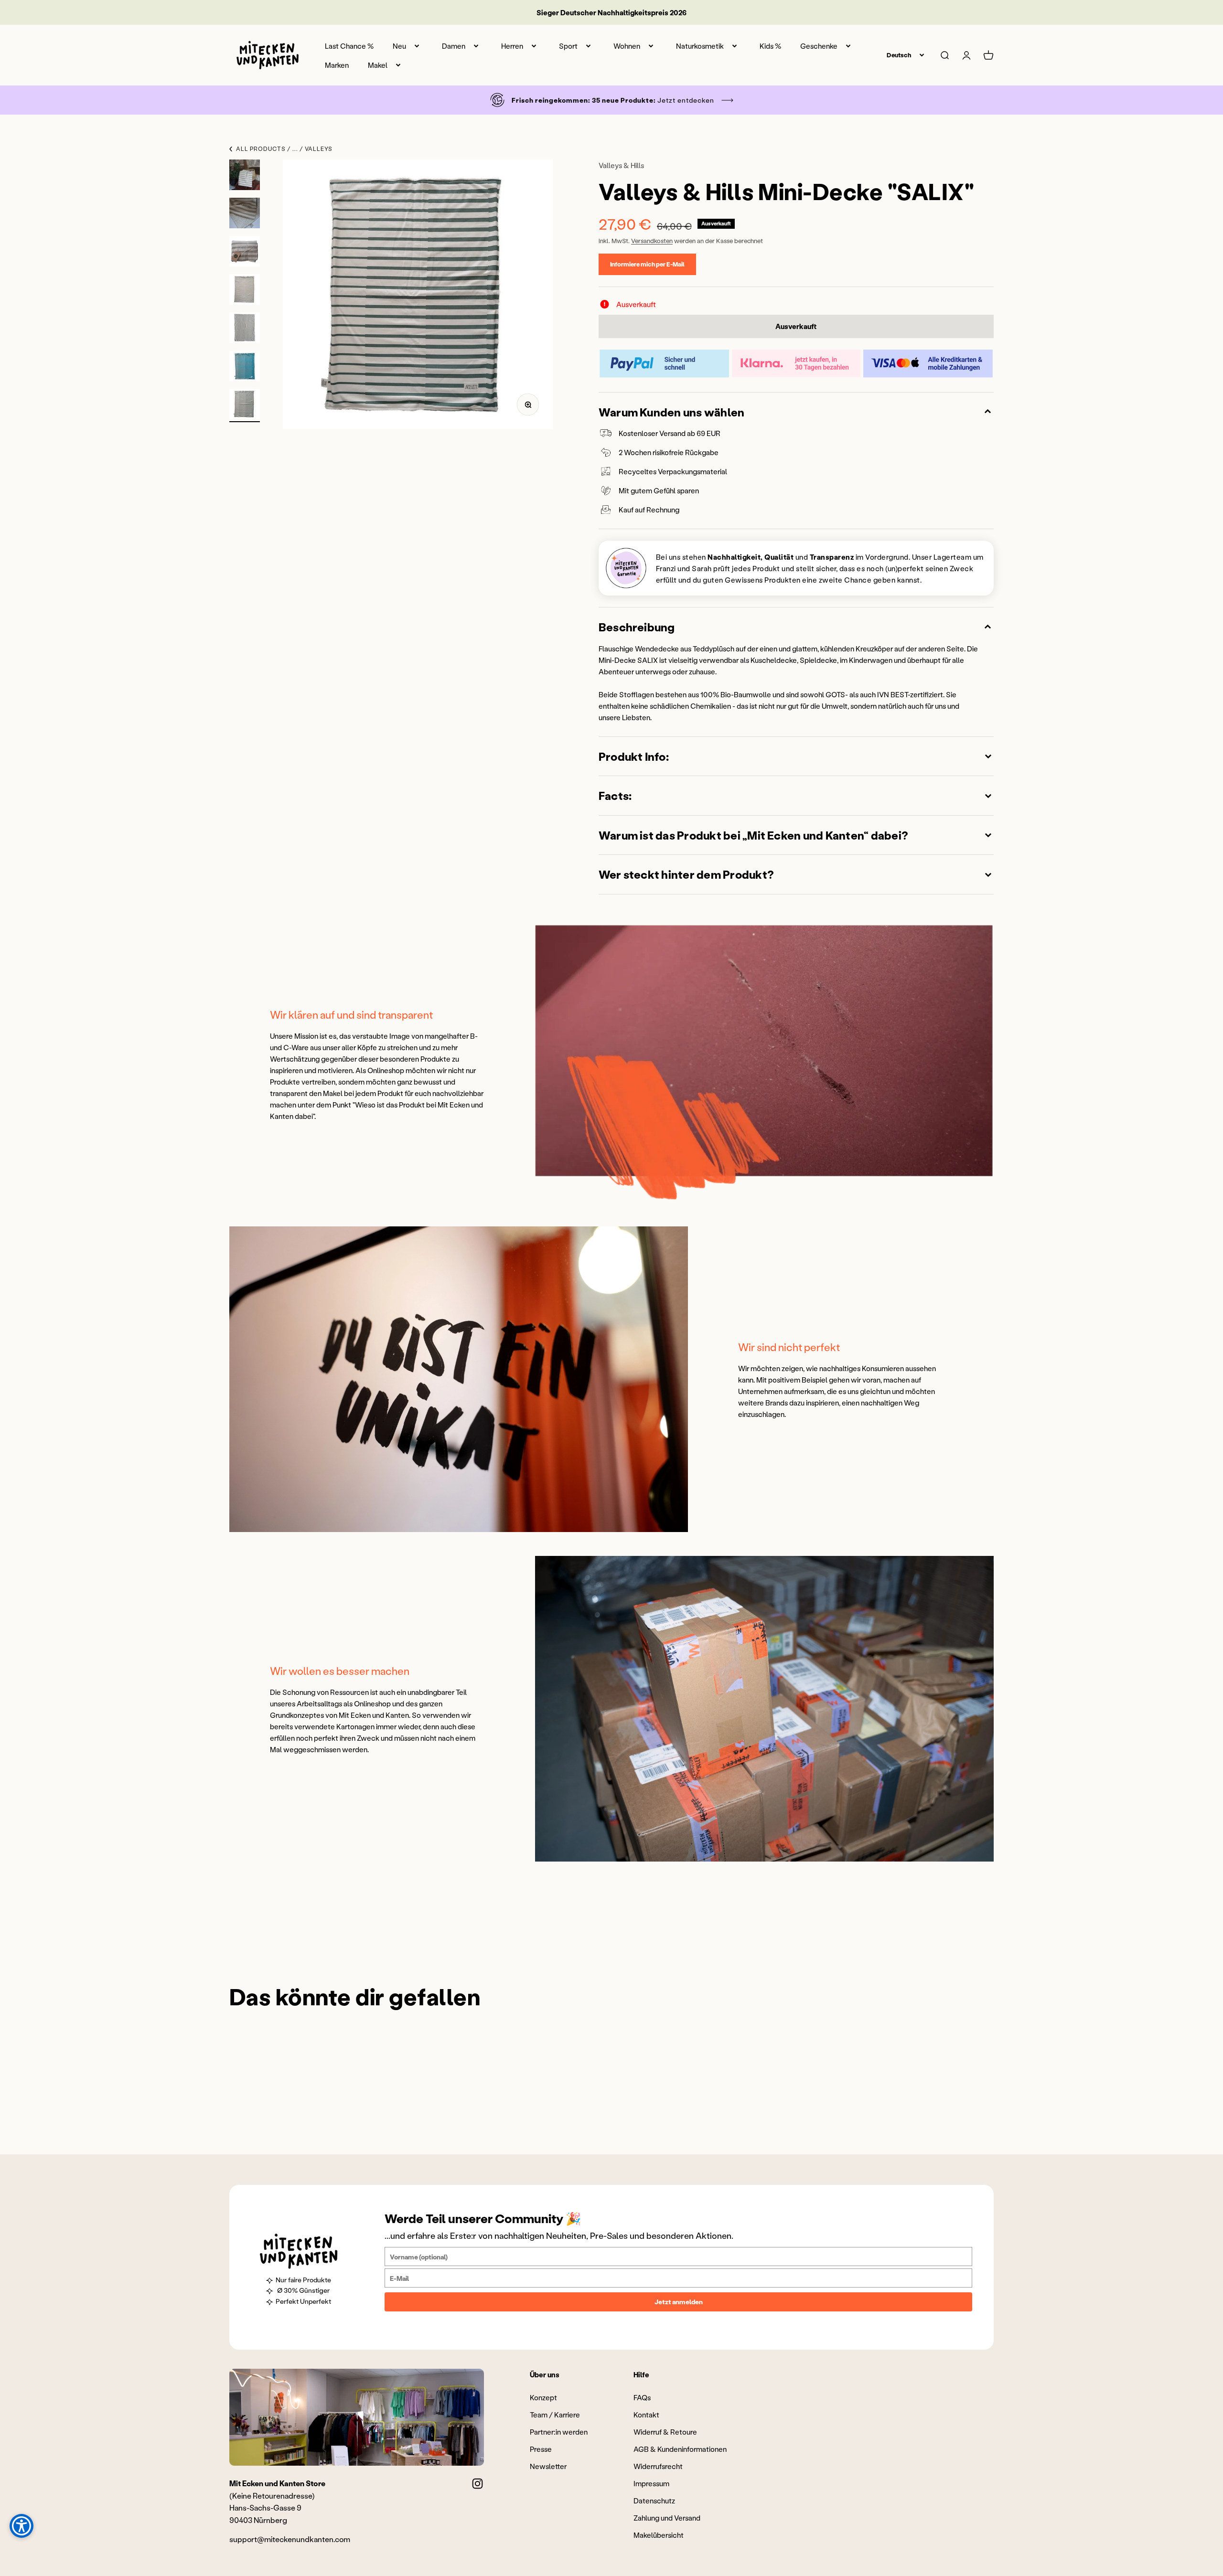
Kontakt (646, 2415)
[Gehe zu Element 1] (245, 176)
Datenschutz (654, 2501)
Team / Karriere (555, 2415)
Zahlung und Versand (667, 2518)
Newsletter (548, 2466)
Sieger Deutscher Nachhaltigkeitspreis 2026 (611, 12)
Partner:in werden (559, 2432)
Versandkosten (652, 240)
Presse (541, 2449)
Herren (512, 46)
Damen (454, 46)
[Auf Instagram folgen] (477, 2484)
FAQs (642, 2397)
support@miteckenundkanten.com (290, 2539)
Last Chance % (349, 46)
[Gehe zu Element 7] (245, 405)
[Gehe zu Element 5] (245, 329)
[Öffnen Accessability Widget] (21, 2526)
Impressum (651, 2483)
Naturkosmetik (700, 46)
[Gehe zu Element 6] (245, 367)
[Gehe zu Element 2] (245, 214)
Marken (337, 65)
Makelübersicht (659, 2535)
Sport (568, 46)
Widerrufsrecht (658, 2466)
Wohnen (627, 46)
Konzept (543, 2397)
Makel (378, 65)
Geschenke (819, 46)
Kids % (770, 46)
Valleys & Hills (621, 165)
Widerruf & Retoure (665, 2432)
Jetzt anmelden (679, 2302)
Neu (399, 46)
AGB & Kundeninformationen (680, 2449)
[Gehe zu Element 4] (245, 291)
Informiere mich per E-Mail (647, 264)
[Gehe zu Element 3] (245, 253)
